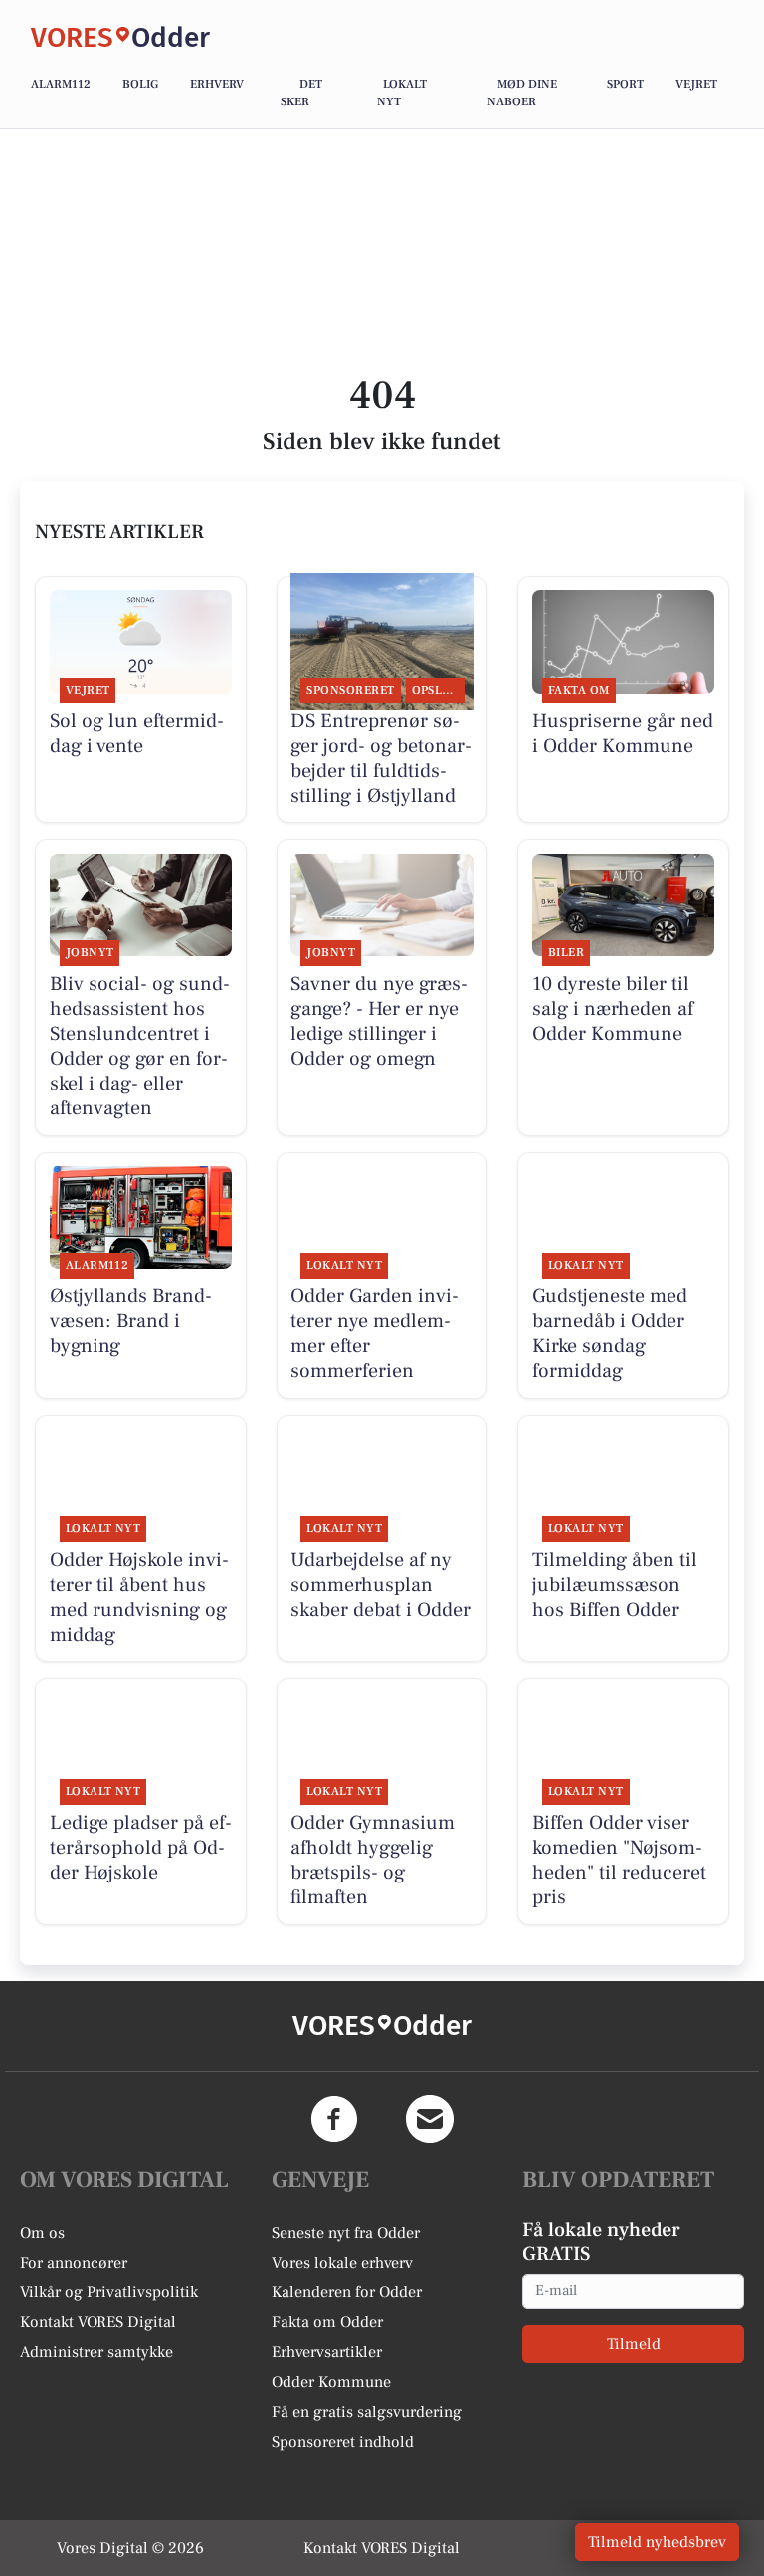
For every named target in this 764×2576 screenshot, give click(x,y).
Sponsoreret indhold (343, 2442)
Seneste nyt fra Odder (346, 2233)
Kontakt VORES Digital (98, 2322)
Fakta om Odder (327, 2322)
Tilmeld (634, 2344)
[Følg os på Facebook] (334, 2119)
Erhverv (217, 84)
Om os (42, 2233)
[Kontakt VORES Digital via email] (430, 2119)
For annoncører (74, 2263)
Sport (625, 84)
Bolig (140, 84)
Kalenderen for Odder (347, 2292)
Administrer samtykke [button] (96, 2352)
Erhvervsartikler (327, 2352)
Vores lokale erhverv (342, 2263)
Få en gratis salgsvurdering (367, 2412)
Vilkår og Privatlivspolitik (109, 2292)
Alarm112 (61, 84)
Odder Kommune (331, 2382)
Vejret (696, 84)
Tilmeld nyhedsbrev (657, 2542)
